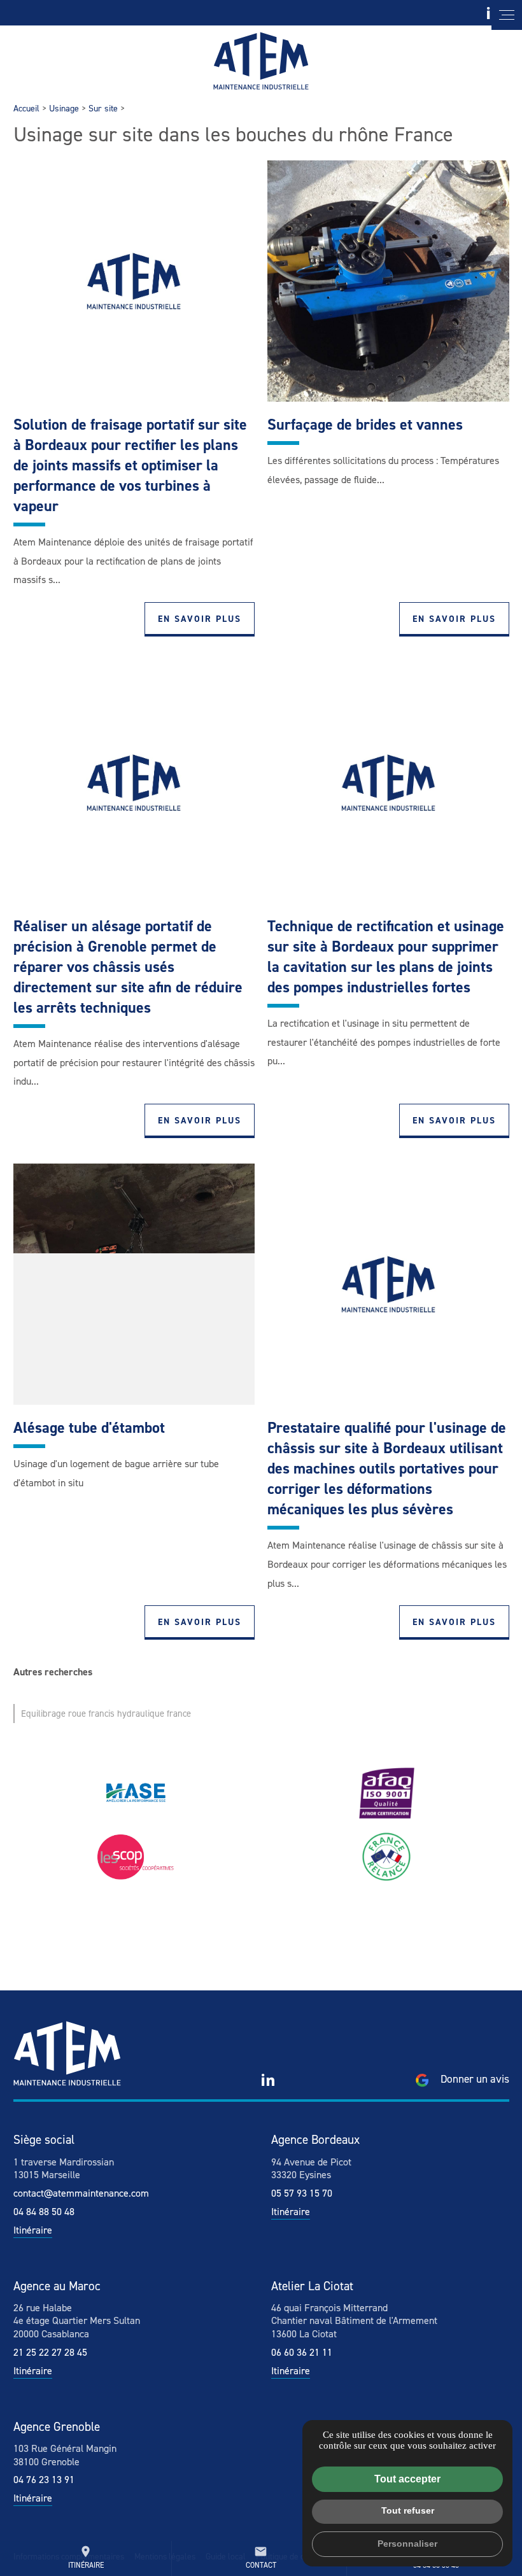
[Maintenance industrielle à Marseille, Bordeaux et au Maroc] (261, 61)
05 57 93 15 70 (302, 2193)
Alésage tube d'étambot (89, 1428)
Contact (261, 2558)
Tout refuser (408, 2510)
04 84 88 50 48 (44, 2212)
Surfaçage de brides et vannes (365, 425)
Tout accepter (407, 2479)
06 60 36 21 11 (302, 2352)
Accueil (26, 109)
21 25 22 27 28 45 (50, 2352)
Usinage (64, 109)
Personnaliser (407, 2544)
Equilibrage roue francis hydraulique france (106, 1714)
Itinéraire (86, 2558)
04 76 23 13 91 (44, 2480)
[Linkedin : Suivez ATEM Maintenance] (268, 2080)
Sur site (103, 109)
